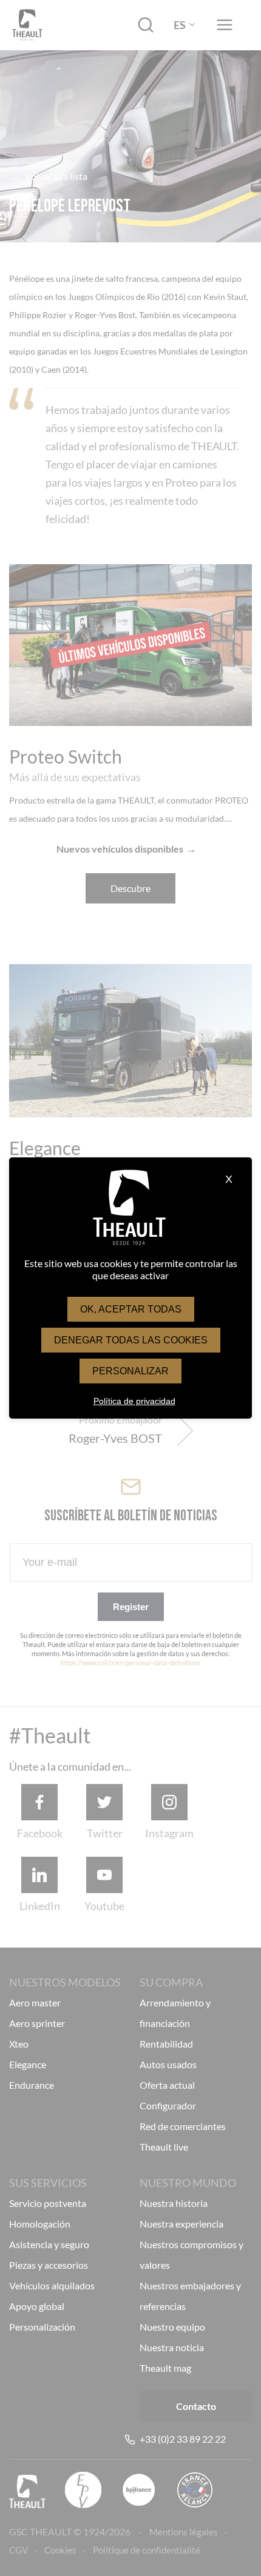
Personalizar (130, 1371)
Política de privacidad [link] (134, 1401)
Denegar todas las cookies (131, 1340)
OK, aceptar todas (131, 1309)
